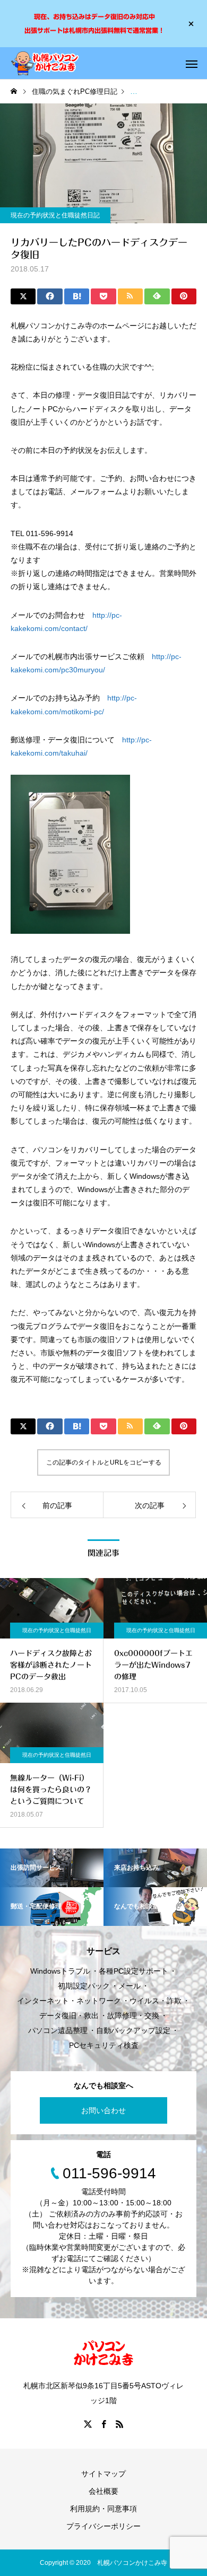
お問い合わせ (103, 2110)
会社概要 (103, 2491)
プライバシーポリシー (103, 2526)
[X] (88, 2424)
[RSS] (119, 2424)
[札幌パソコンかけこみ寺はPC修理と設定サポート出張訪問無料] (45, 63)
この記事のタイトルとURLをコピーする (104, 1462)
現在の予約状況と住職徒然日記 (55, 215)
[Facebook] (103, 2424)
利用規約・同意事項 (103, 2509)
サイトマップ (103, 2474)
